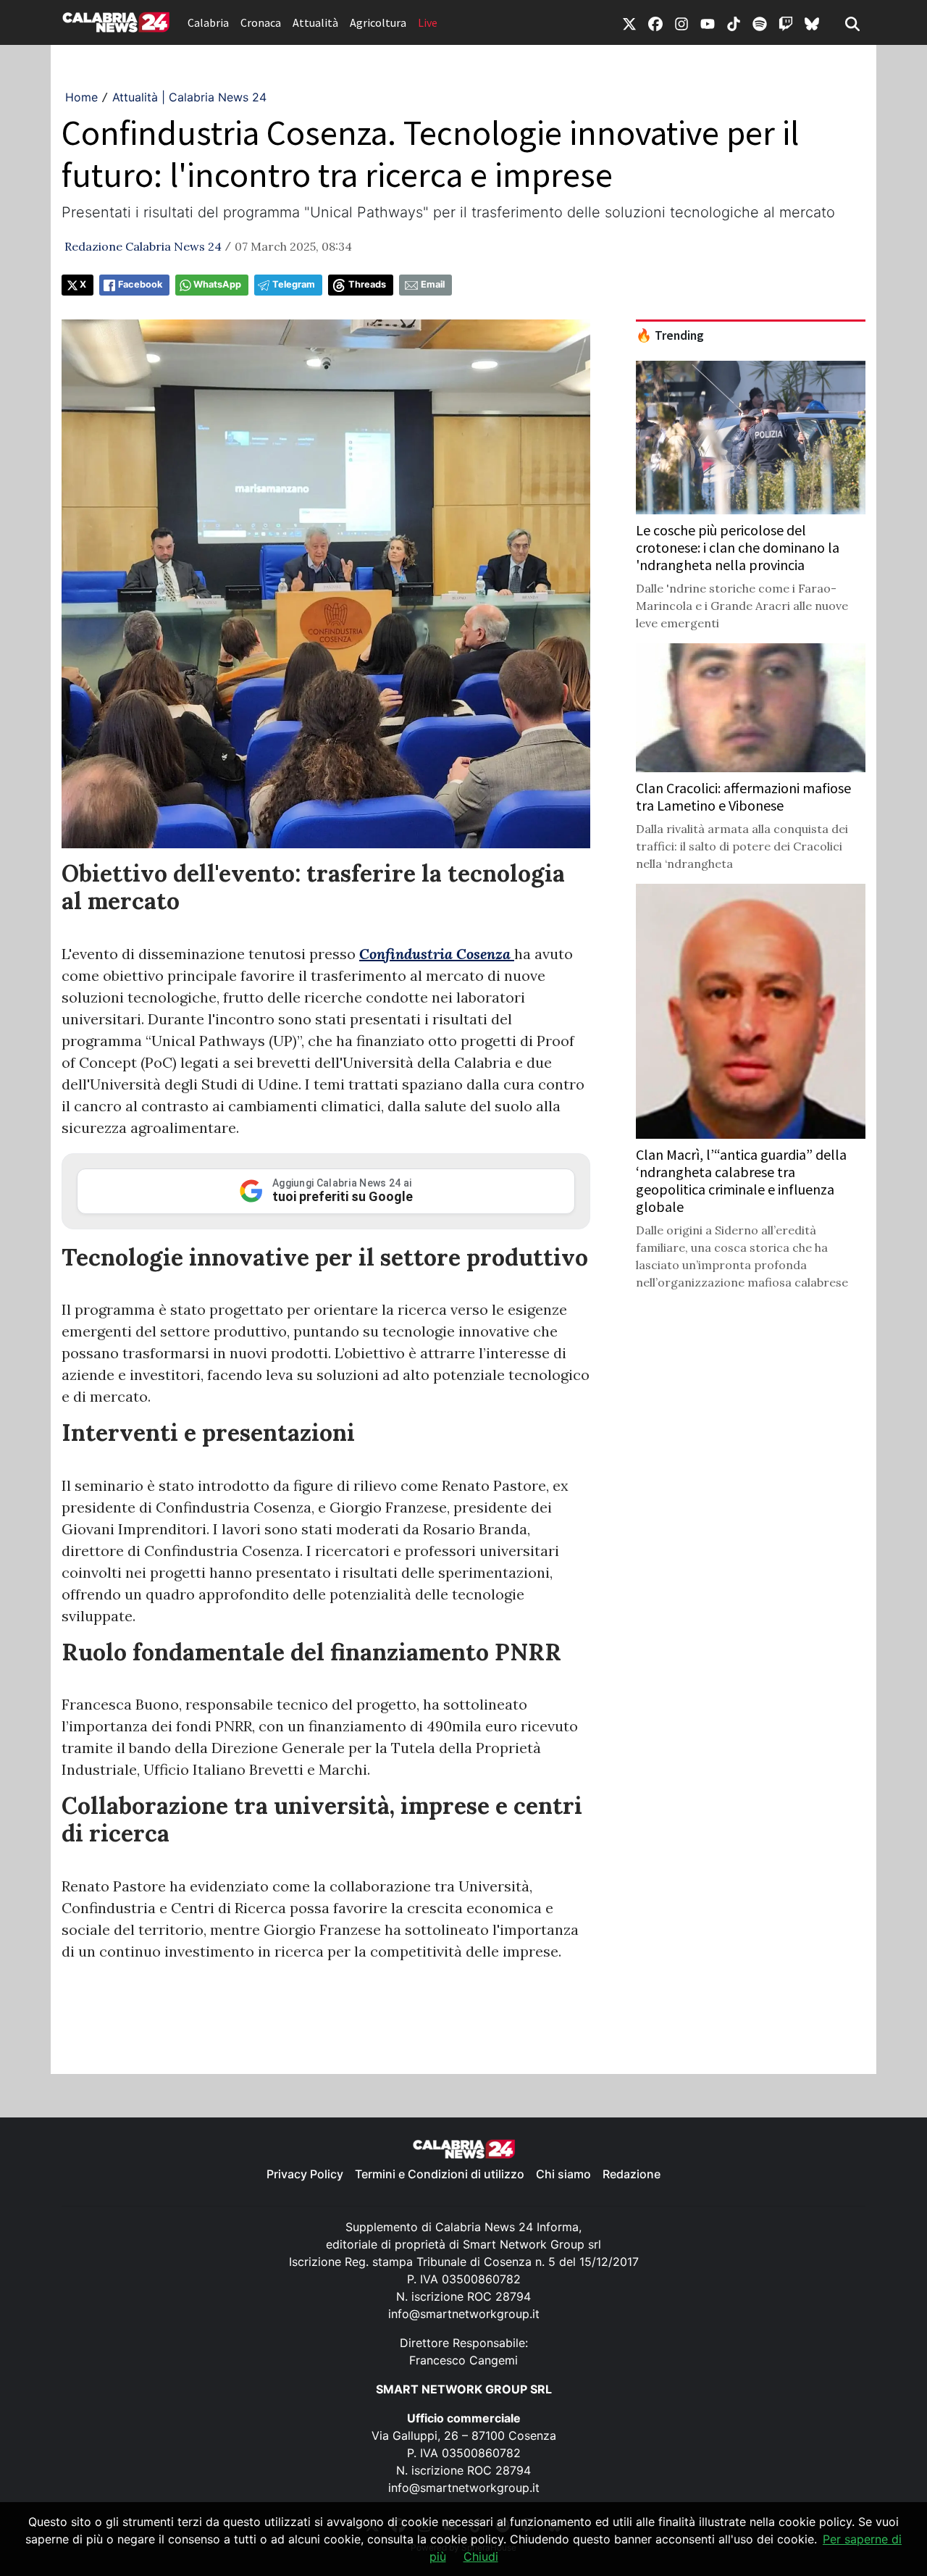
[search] (852, 22)
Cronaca (261, 22)
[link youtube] (708, 22)
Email (433, 284)
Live (428, 22)
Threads (367, 284)
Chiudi (481, 2556)
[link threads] (812, 22)
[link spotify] (760, 22)
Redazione (632, 2174)
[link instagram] (681, 22)
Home (81, 97)
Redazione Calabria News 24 (143, 246)
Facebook (140, 284)
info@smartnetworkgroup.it (464, 2314)
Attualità (315, 22)
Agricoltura (378, 22)
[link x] (629, 22)
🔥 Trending (670, 335)
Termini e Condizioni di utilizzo (440, 2174)
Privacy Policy (305, 2174)
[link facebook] (655, 22)
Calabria (208, 22)
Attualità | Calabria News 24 (189, 97)
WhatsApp (217, 284)
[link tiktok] (734, 22)
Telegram (294, 284)
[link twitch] (786, 22)
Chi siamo (563, 2174)
